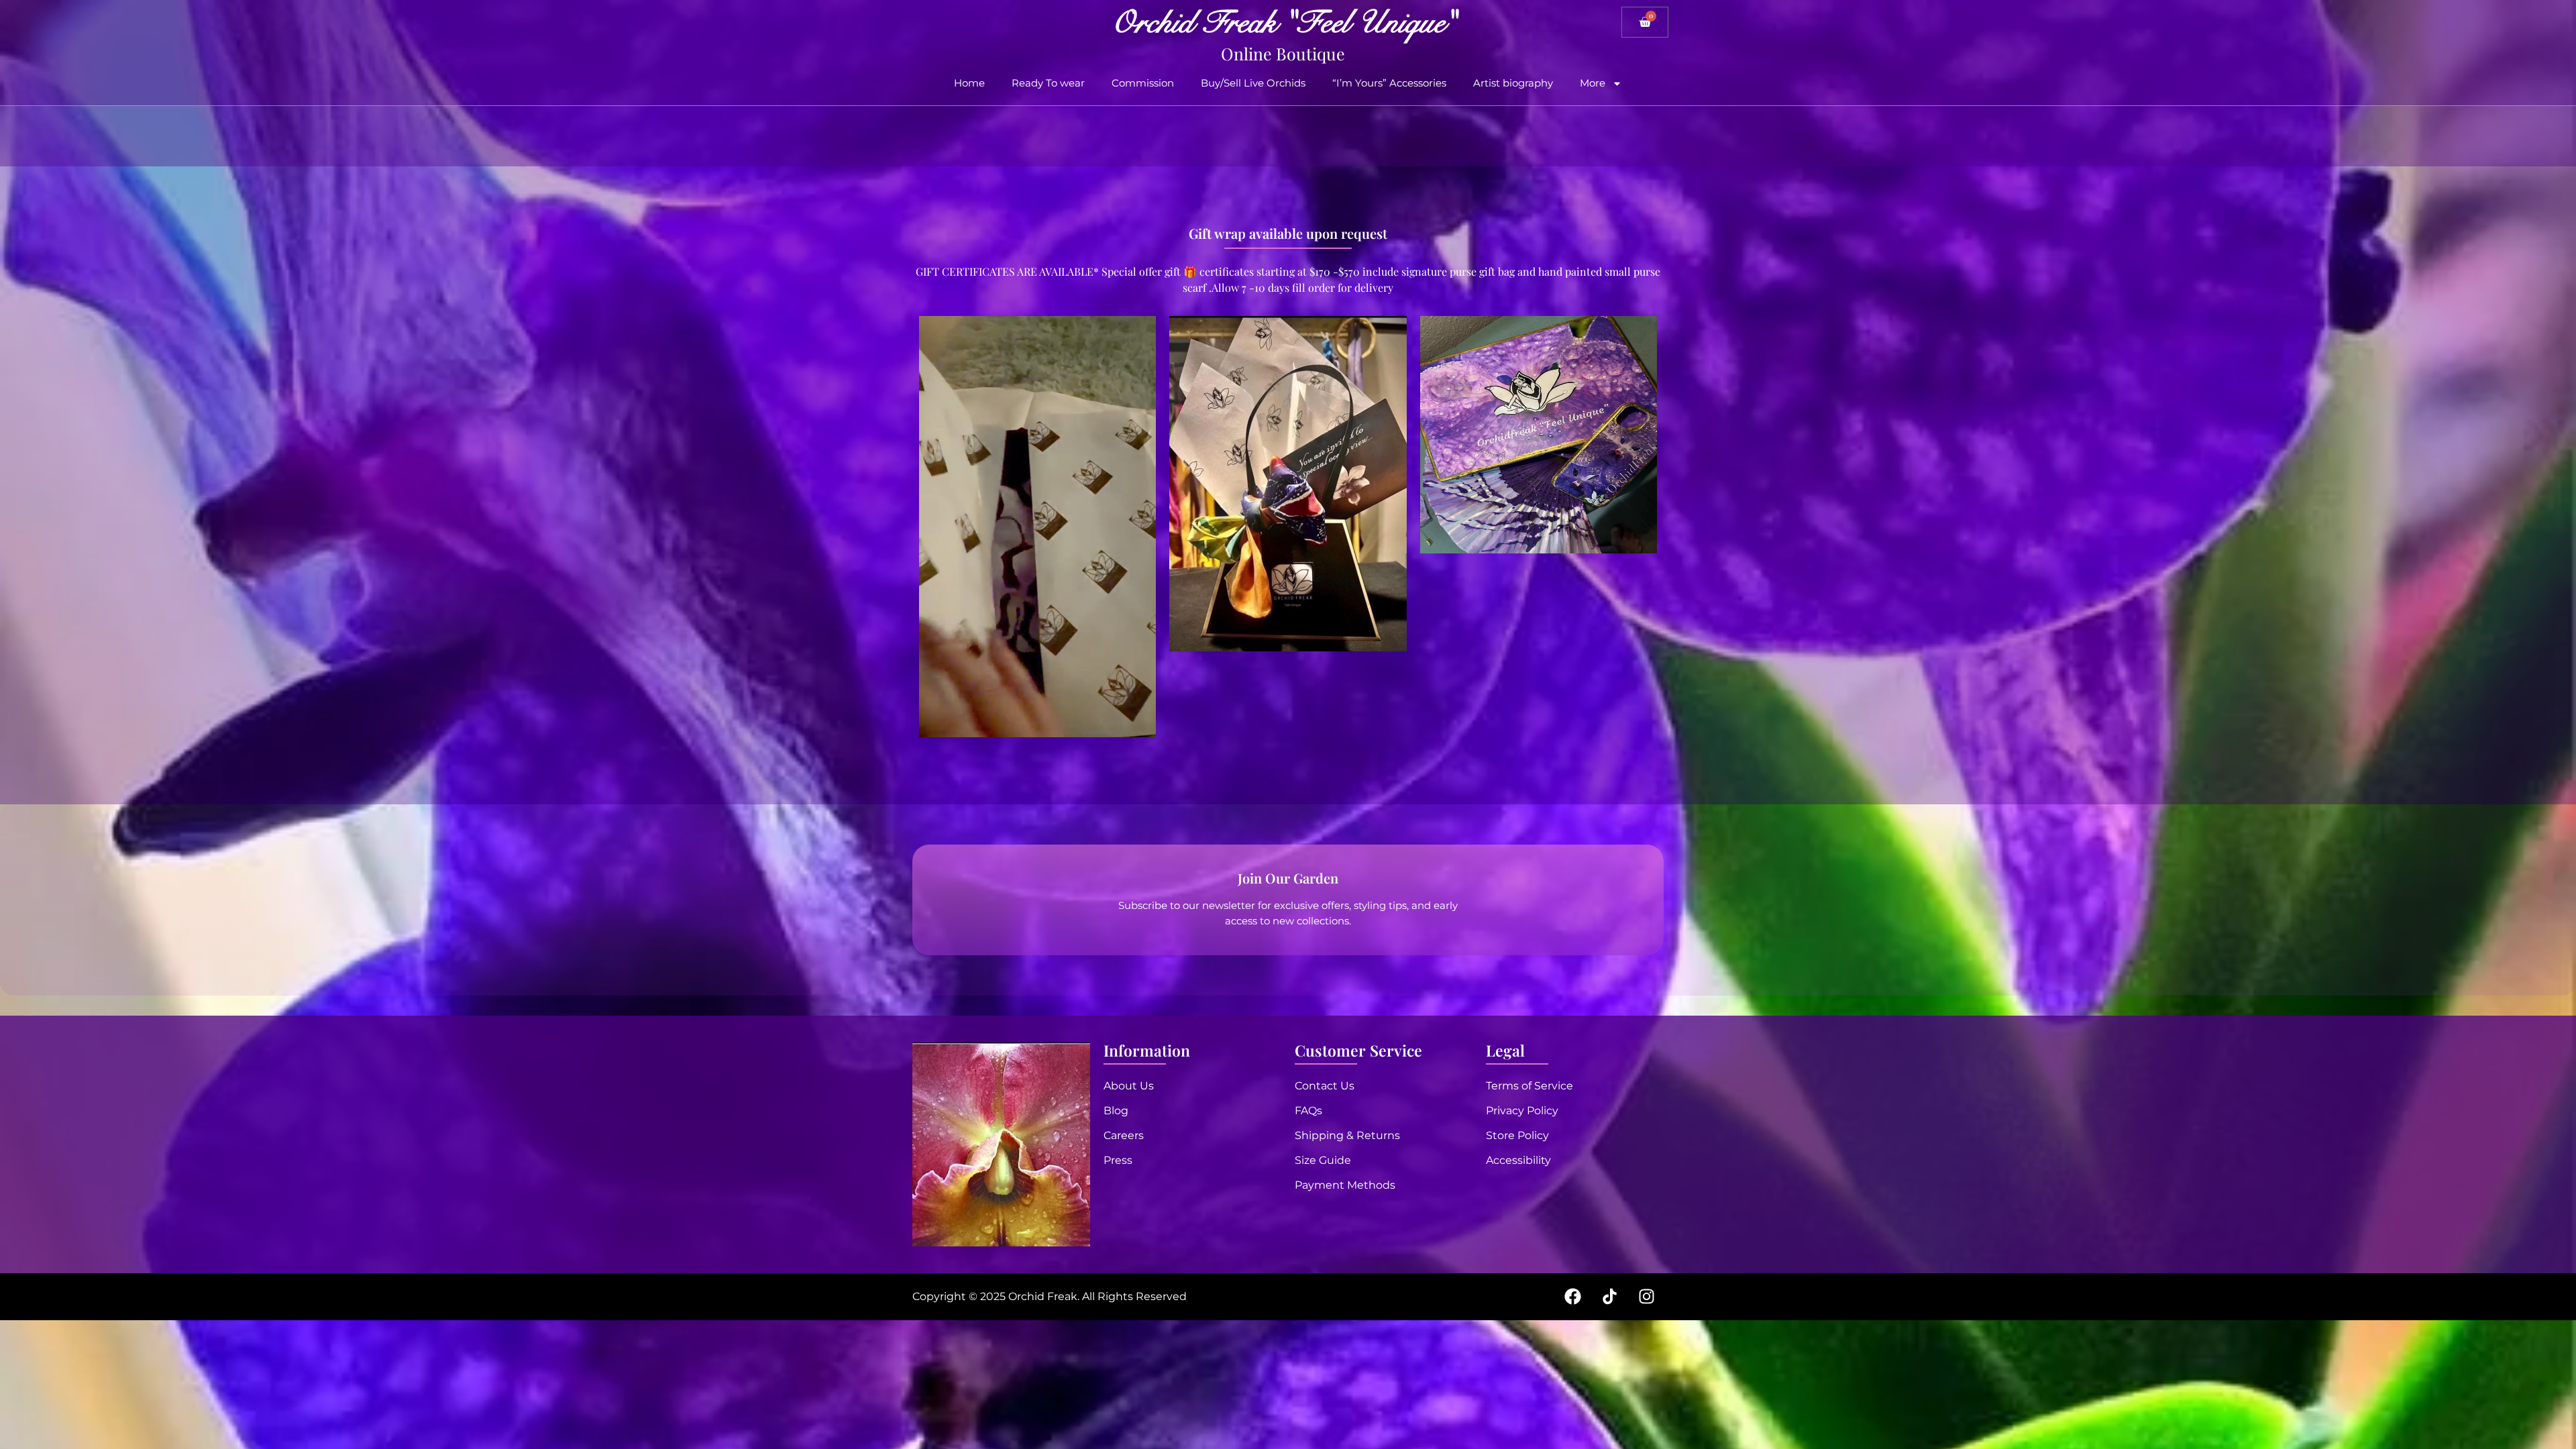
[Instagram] (1646, 1297)
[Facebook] (1572, 1297)
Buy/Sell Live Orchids (1253, 83)
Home (969, 83)
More (1593, 83)
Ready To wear (1048, 83)
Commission (1143, 83)
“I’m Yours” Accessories (1389, 83)
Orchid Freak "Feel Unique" (1283, 23)
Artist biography (1513, 83)
